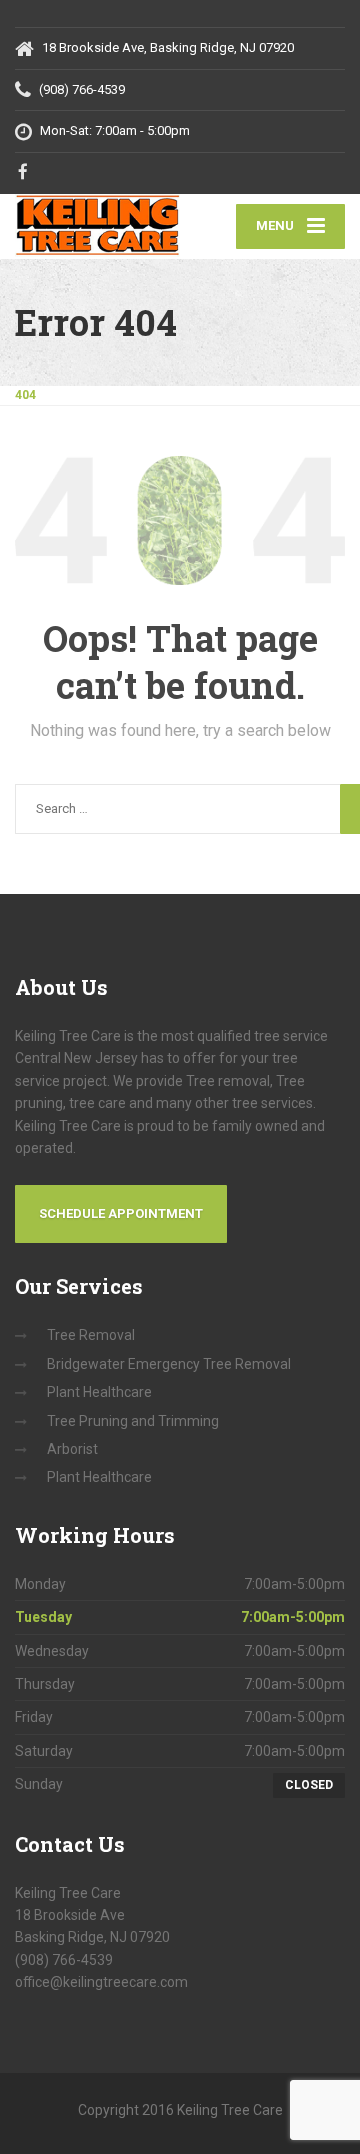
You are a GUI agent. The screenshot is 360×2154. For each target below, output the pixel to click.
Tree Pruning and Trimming (133, 1421)
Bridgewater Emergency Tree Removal (169, 1364)
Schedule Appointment (121, 1213)
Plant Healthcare (99, 1392)
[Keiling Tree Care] (97, 225)
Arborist (72, 1449)
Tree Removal (91, 1335)
